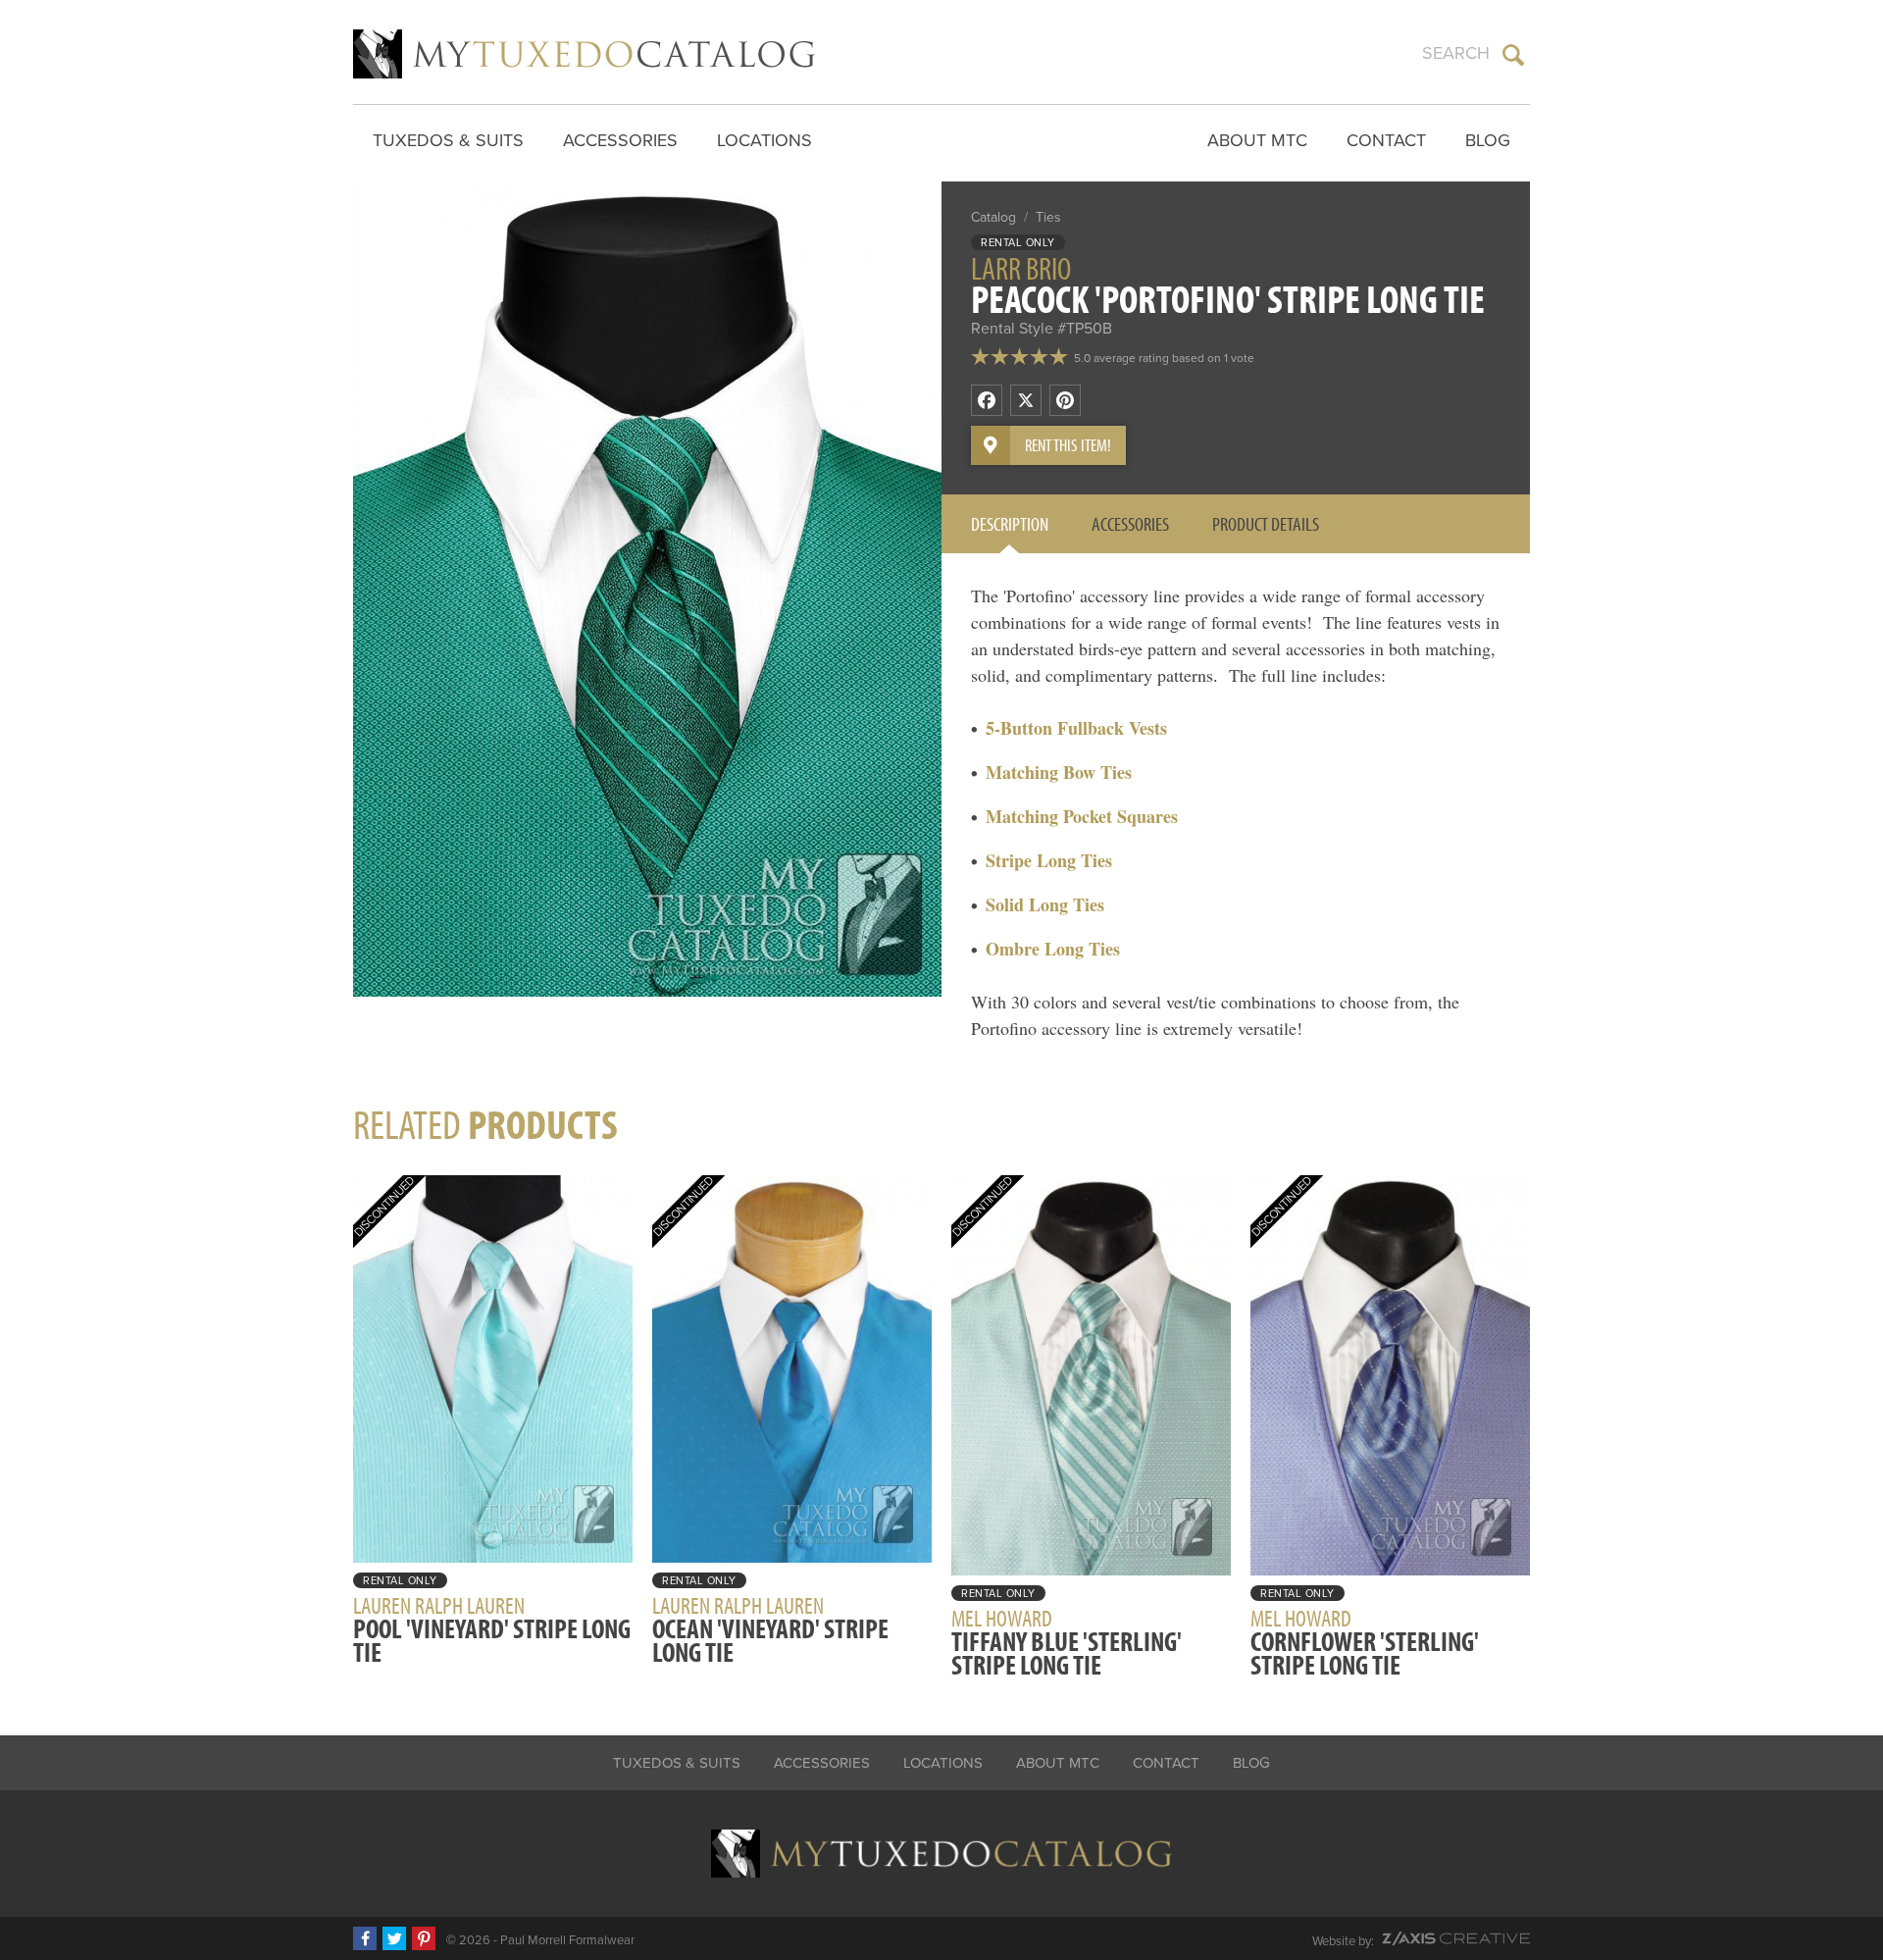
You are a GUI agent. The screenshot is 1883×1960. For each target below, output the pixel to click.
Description (1010, 523)
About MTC (1257, 140)
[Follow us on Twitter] (394, 1938)
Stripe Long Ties (1049, 860)
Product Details (1266, 523)
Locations (764, 140)
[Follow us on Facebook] (365, 1938)
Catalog (993, 217)
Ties (1048, 217)
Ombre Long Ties (1053, 949)
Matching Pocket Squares (1082, 816)
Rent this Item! (1068, 445)
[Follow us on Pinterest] (424, 1938)
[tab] (1010, 524)
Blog (1488, 140)
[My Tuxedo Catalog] (584, 54)
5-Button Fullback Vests (1076, 728)
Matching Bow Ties (1059, 772)
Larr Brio (1021, 268)
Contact (1386, 140)
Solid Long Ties (1045, 904)
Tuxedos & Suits (448, 140)
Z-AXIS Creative (1456, 1938)
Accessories (620, 140)
